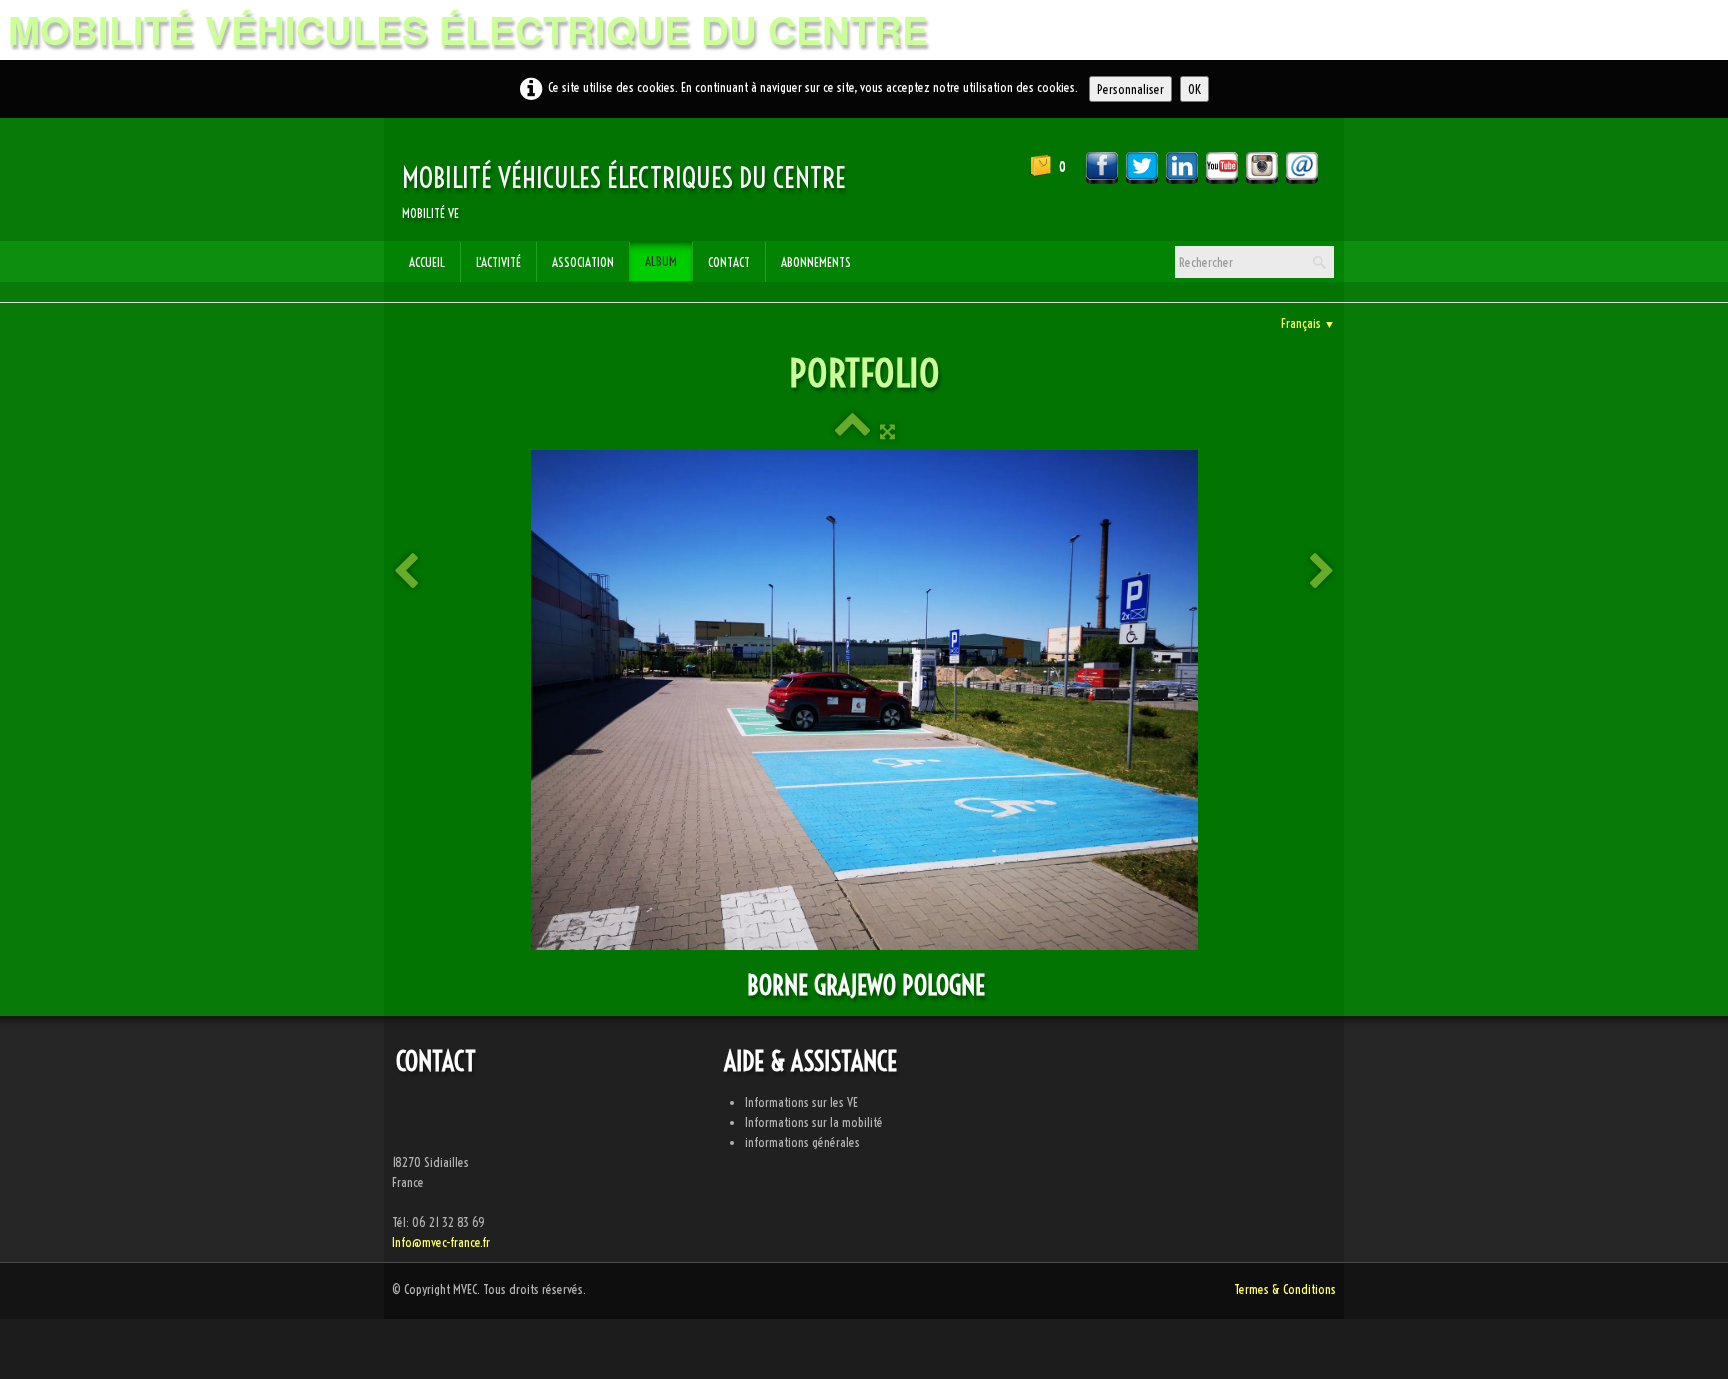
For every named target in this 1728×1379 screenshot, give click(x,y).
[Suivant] (1322, 572)
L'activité (498, 262)
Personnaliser (1130, 89)
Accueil (427, 262)
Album (661, 261)
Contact (729, 262)
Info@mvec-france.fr (441, 1242)
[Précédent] (406, 572)
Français (1308, 323)
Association (583, 262)
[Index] (852, 431)
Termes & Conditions (1285, 1289)
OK (1194, 89)
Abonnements (816, 262)
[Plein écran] (887, 431)
